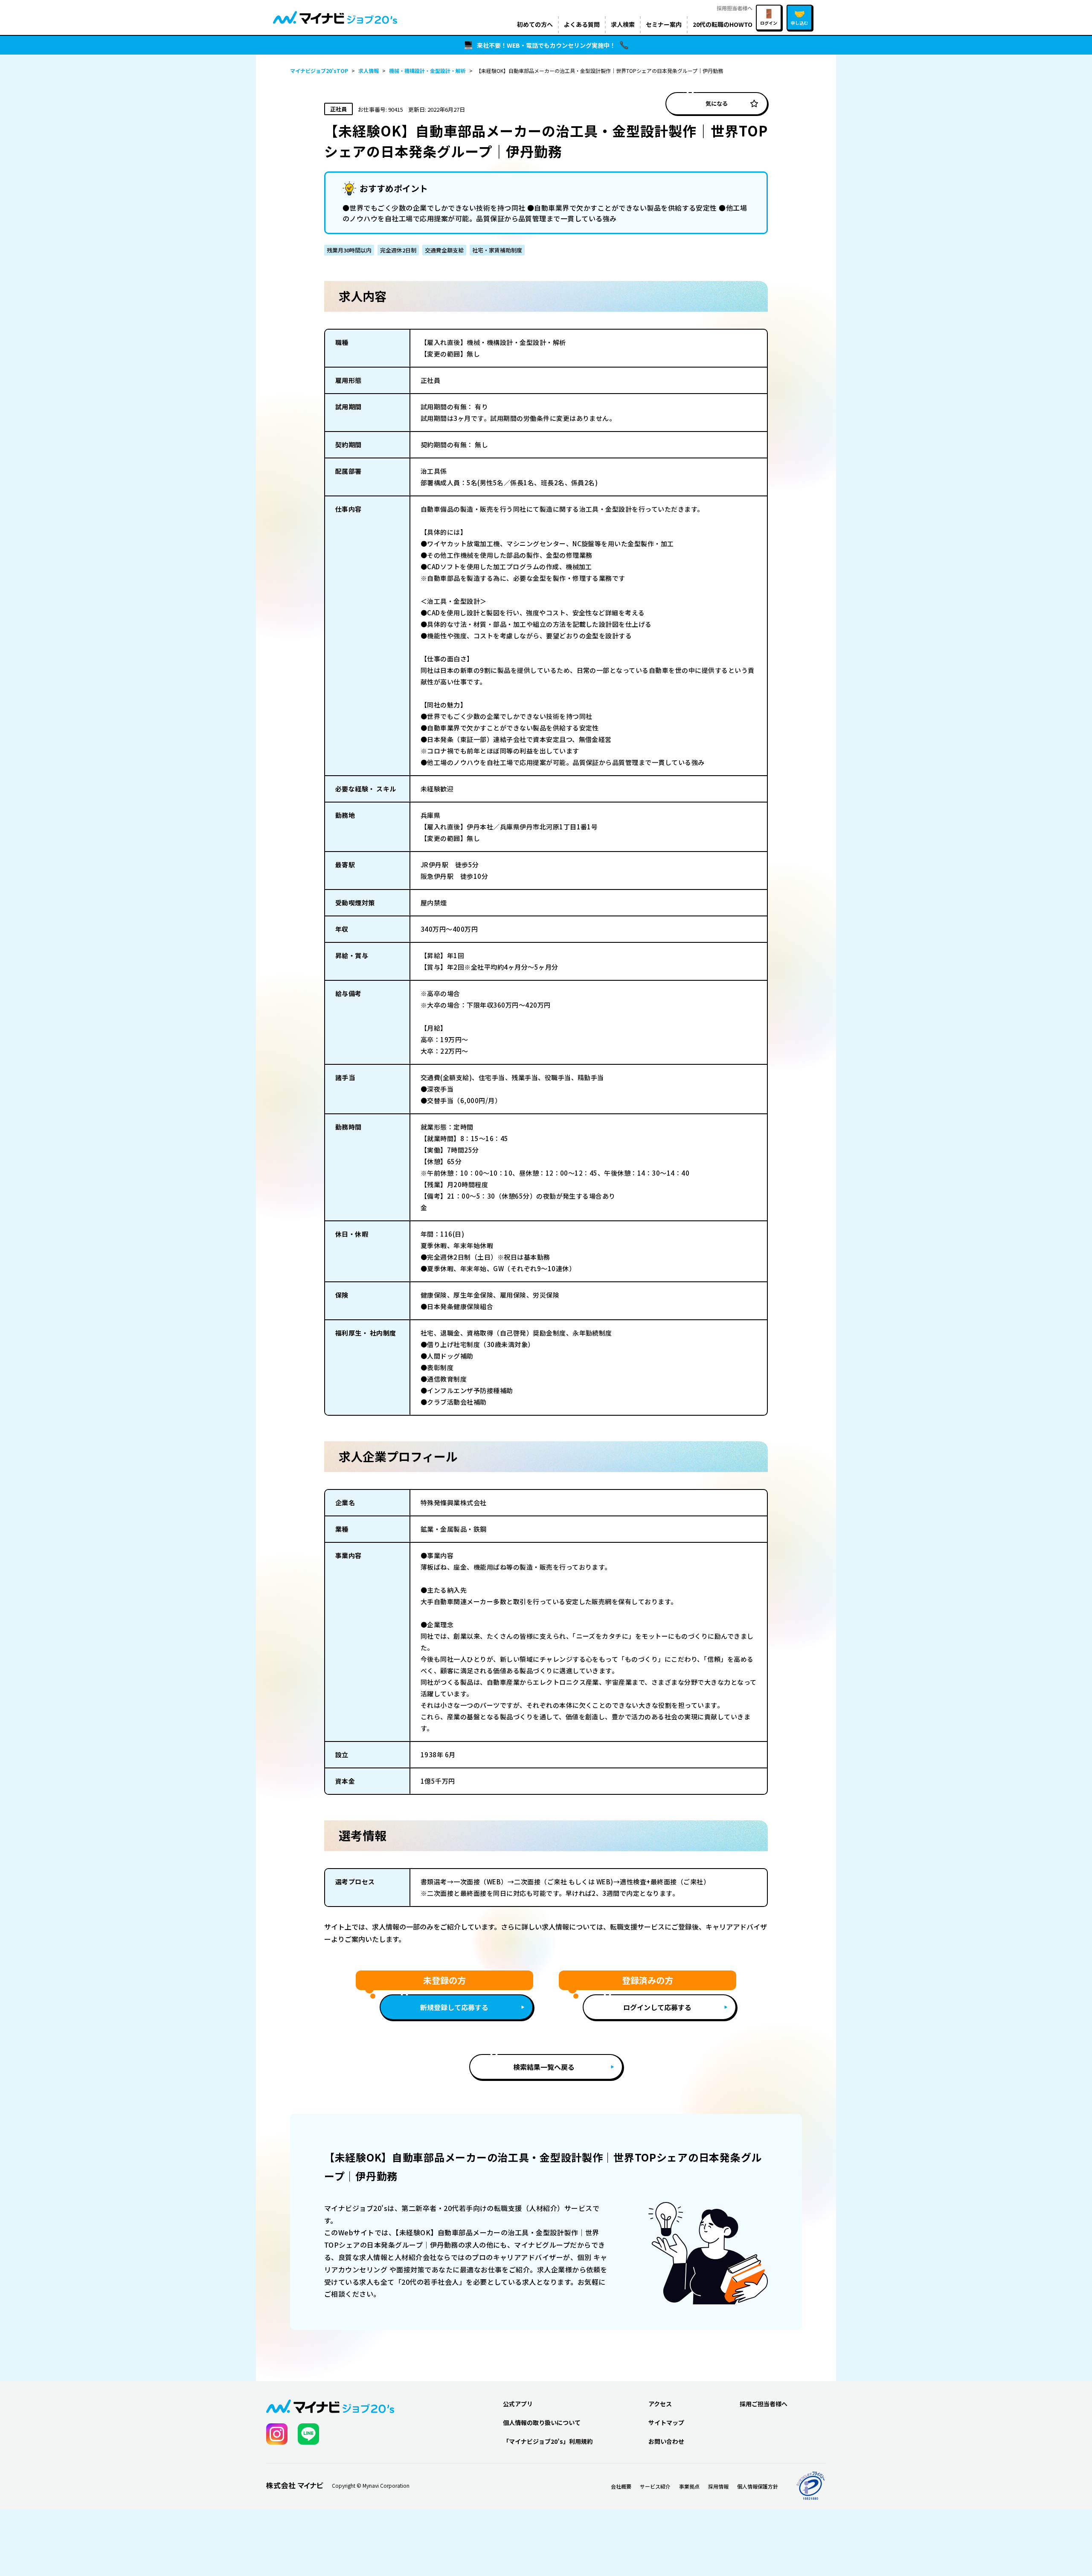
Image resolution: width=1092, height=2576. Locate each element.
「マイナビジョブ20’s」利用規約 (548, 2441)
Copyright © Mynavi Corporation (371, 2486)
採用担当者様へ (735, 8)
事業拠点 (689, 2486)
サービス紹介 (655, 2486)
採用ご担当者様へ (764, 2404)
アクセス (660, 2404)
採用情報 (718, 2486)
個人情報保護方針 (758, 2486)
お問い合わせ (666, 2441)
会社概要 (621, 2486)
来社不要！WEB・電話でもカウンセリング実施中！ (546, 45)
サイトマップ (666, 2422)
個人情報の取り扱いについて (542, 2422)
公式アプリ (518, 2404)
